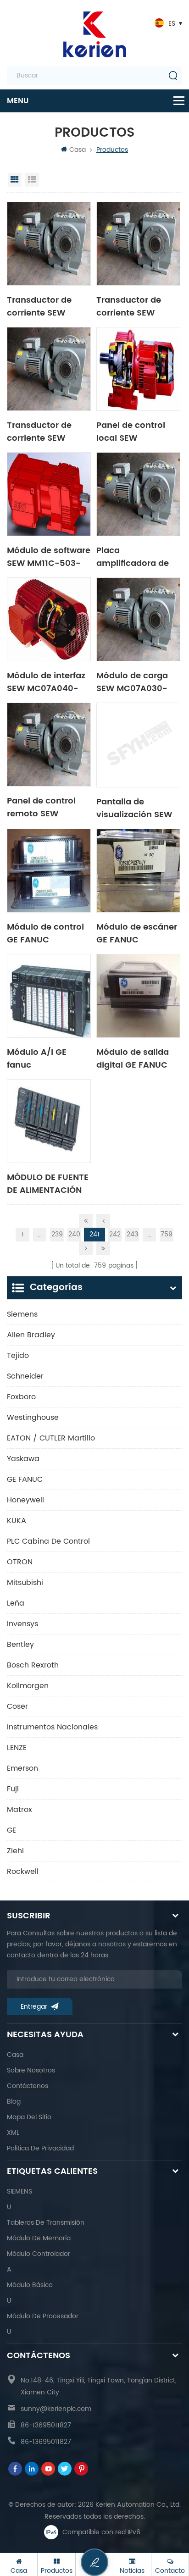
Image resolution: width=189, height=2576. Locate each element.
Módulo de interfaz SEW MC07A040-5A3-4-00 (46, 681)
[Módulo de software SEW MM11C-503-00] (49, 494)
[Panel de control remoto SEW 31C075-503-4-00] (49, 745)
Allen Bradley (31, 1335)
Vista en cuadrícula (15, 180)
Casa (78, 150)
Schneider (25, 1376)
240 (74, 1234)
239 (57, 1234)
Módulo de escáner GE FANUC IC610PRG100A (137, 933)
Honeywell (25, 1500)
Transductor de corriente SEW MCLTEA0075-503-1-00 (47, 306)
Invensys (22, 1624)
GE (11, 1830)
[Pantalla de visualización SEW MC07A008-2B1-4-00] (138, 745)
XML (13, 2133)
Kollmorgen (28, 1686)
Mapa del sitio (29, 2117)
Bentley (20, 1645)
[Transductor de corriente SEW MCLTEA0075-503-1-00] (49, 244)
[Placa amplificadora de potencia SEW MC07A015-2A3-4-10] (138, 494)
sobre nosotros (31, 2070)
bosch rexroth (33, 1665)
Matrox (19, 1810)
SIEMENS (19, 2191)
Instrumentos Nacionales (52, 1727)
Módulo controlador (39, 2254)
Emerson (22, 1768)
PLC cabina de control (48, 1541)
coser (17, 1706)
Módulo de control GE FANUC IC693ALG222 (45, 933)
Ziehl (15, 1851)
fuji (13, 1789)
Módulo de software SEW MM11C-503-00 (49, 556)
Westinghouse (33, 1418)
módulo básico (30, 2285)
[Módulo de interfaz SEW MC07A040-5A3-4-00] (49, 619)
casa (15, 2055)
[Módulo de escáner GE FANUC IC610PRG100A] (138, 871)
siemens (22, 1314)
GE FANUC (25, 1479)
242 (115, 1234)
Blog (14, 2102)
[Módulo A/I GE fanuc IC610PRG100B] (49, 996)
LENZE (17, 1748)
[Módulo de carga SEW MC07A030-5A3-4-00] (138, 619)
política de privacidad (40, 2148)
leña (16, 1603)
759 (167, 1234)
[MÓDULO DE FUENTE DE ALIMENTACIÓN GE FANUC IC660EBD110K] (49, 1121)
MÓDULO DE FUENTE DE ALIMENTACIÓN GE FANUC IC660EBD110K (48, 1183)
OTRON (20, 1562)
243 (132, 1234)
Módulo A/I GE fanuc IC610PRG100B (37, 1058)
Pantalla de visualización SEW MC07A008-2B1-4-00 (136, 808)
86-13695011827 (46, 2425)
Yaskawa (23, 1459)
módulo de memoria (39, 2238)
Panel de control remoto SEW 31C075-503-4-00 (46, 807)
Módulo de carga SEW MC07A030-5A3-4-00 (132, 681)
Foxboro (21, 1397)
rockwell (23, 1872)
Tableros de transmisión (46, 2223)
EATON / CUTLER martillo (51, 1438)
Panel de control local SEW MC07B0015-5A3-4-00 (134, 431)
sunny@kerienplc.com (56, 2409)
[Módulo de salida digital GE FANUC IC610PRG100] (138, 996)
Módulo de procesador (43, 2316)
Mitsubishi (25, 1583)
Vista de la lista (32, 180)
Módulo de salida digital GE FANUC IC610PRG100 (133, 1058)
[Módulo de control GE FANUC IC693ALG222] (49, 871)
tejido (18, 1356)
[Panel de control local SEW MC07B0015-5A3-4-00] (138, 369)
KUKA (17, 1521)
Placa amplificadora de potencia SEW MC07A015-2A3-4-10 (136, 556)
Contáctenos (28, 2086)
